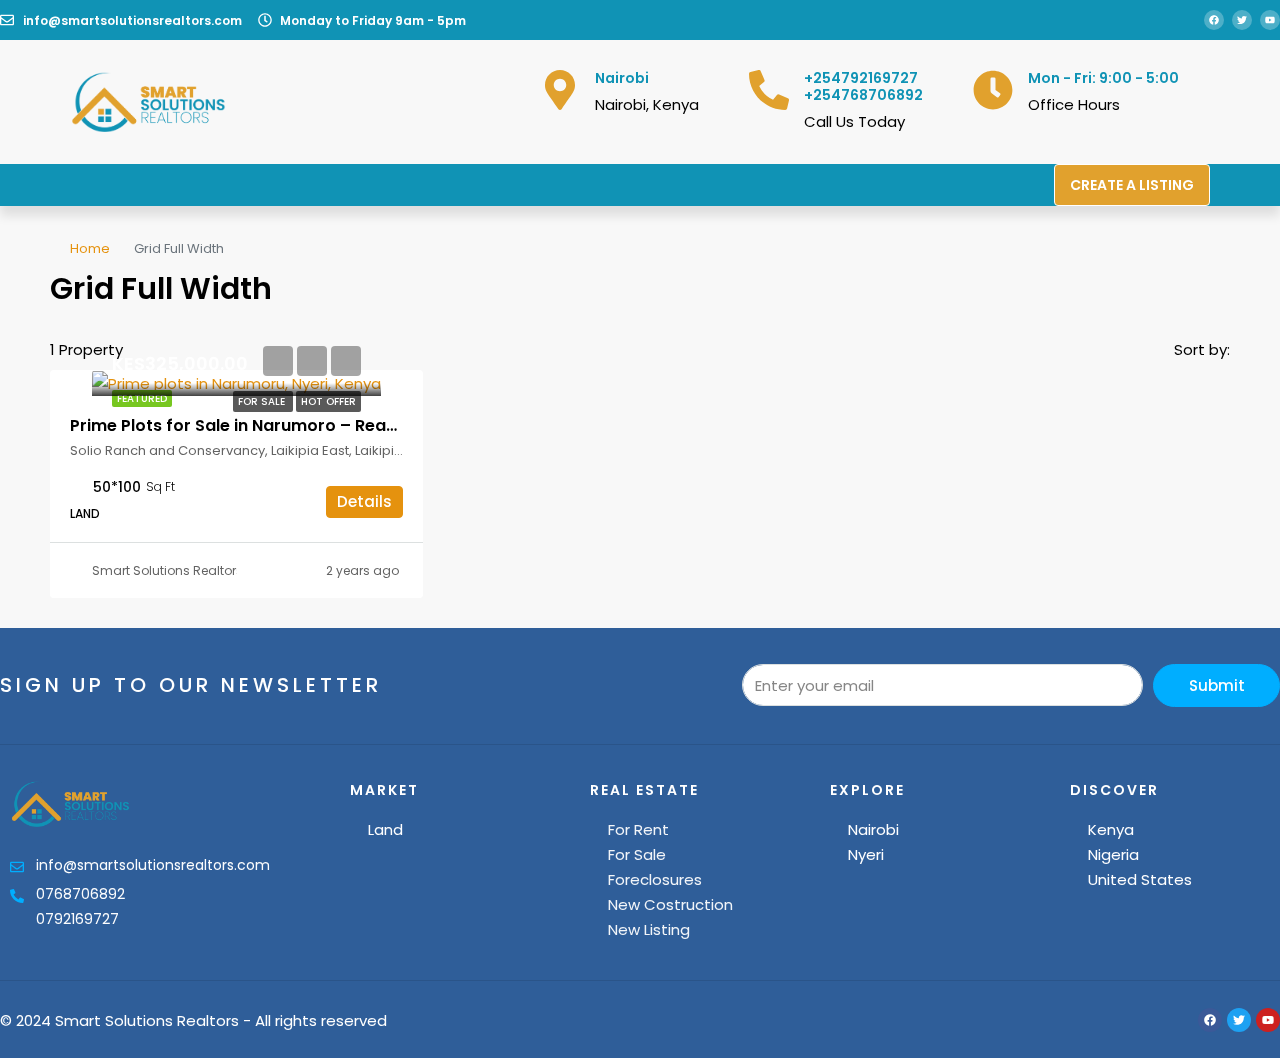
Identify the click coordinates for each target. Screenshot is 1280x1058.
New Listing (649, 929)
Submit (1217, 685)
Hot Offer (328, 401)
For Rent (638, 829)
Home (90, 248)
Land (385, 829)
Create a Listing (1132, 185)
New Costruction (670, 904)
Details (364, 501)
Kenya (1111, 829)
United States (1140, 879)
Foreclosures (655, 879)
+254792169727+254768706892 (863, 86)
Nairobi (873, 829)
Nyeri (866, 854)
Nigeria (1113, 854)
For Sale (263, 401)
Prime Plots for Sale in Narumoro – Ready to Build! (273, 425)
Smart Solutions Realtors (167, 570)
